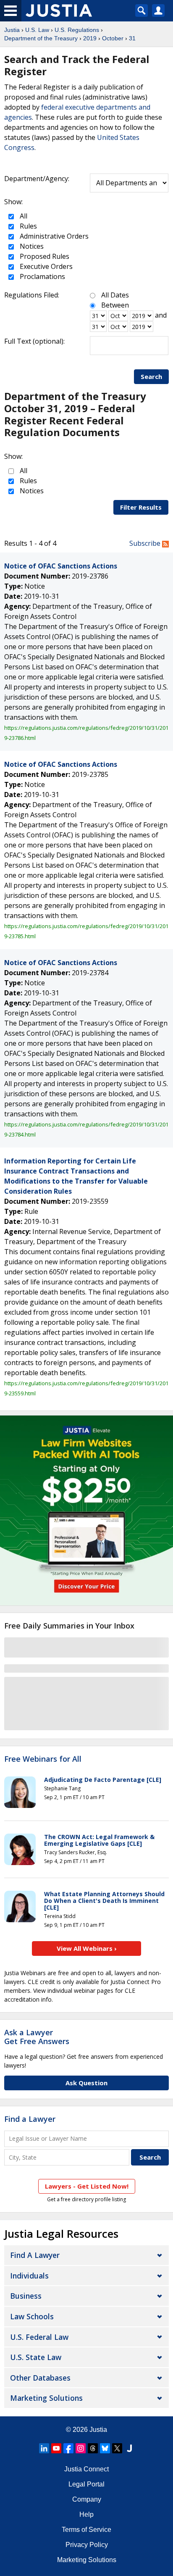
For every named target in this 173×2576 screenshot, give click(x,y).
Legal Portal (86, 2484)
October (113, 38)
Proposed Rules (44, 256)
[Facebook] (68, 2448)
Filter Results (141, 507)
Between (115, 305)
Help (86, 2514)
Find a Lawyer (30, 2119)
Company (87, 2499)
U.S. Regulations (77, 30)
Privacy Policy (87, 2545)
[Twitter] (117, 2448)
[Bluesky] (105, 2448)
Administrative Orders (53, 236)
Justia (12, 30)
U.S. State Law (36, 2357)
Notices (31, 246)
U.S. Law (37, 30)
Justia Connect (86, 2469)
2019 (90, 38)
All (23, 216)
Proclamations (42, 276)
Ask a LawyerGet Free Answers (37, 2037)
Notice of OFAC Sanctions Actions (61, 566)
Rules (28, 226)
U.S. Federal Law (39, 2337)
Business (26, 2296)
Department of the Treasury (41, 38)
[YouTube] (56, 2448)
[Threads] (93, 2448)
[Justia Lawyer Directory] (129, 2448)
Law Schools (32, 2316)
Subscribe (146, 543)
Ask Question (86, 2083)
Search (151, 376)
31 (132, 38)
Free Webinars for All (43, 1759)
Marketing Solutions (46, 2398)
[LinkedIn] (44, 2448)
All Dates (115, 295)
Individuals (29, 2276)
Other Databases (40, 2378)
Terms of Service (86, 2530)
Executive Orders (45, 266)
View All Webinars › (87, 1948)
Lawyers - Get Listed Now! (87, 2186)
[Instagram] (81, 2448)
